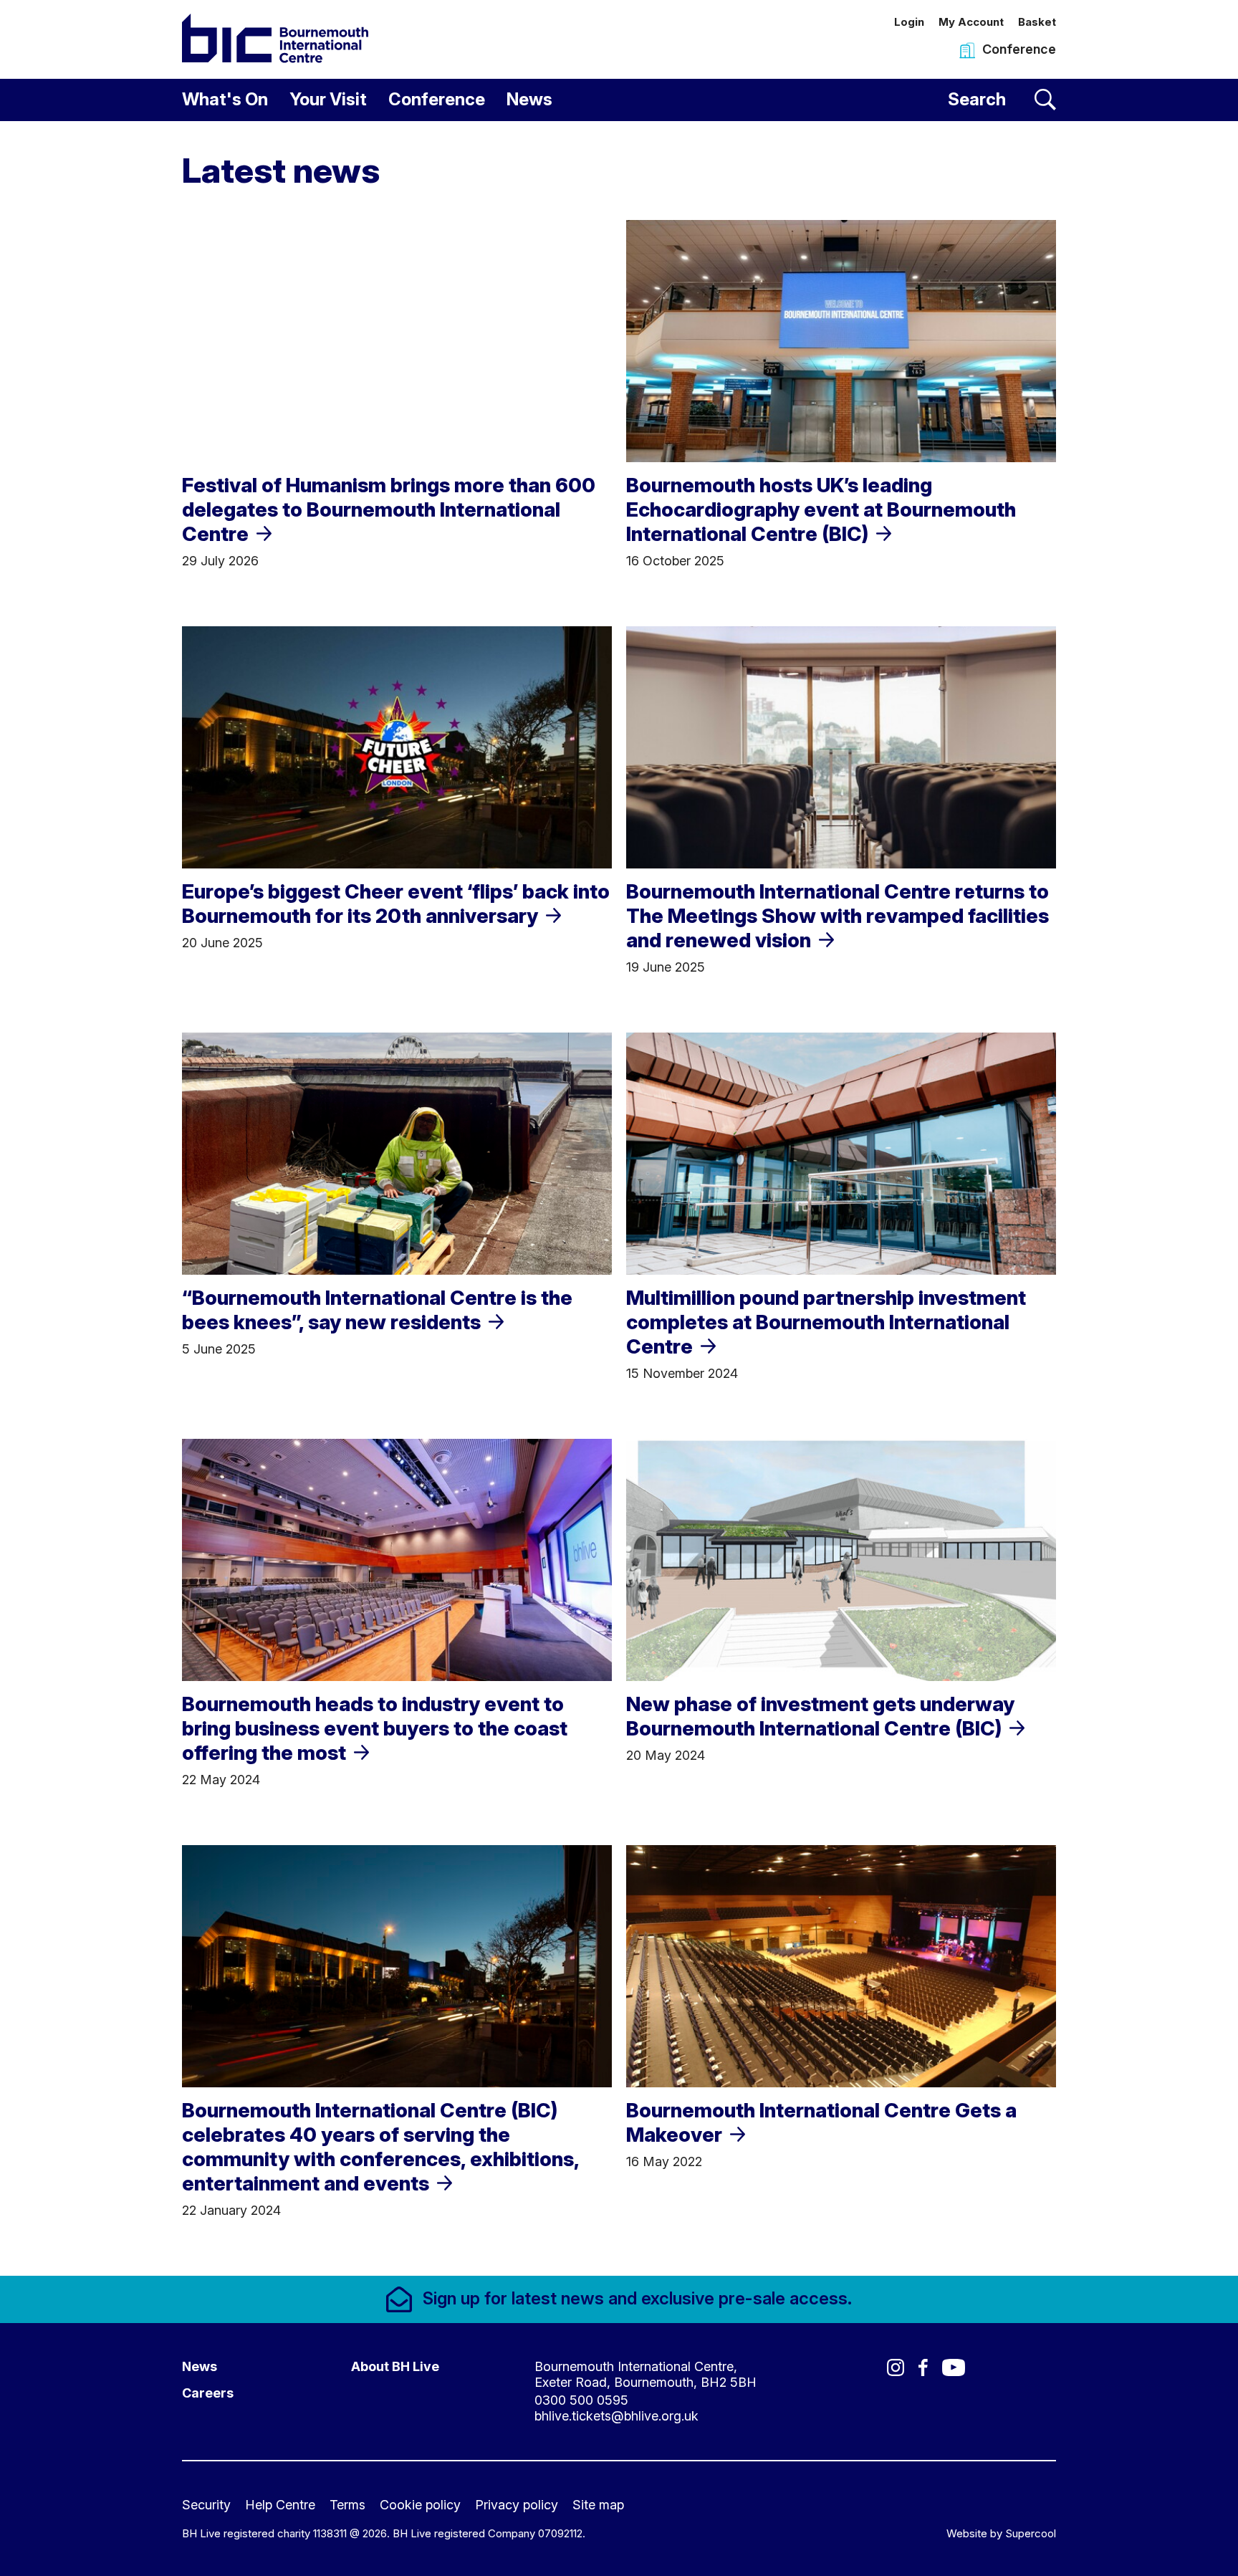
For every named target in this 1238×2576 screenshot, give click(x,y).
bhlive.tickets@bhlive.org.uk (616, 2416)
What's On (225, 99)
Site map (598, 2505)
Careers (208, 2393)
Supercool (1031, 2533)
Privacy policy (517, 2505)
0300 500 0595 (581, 2400)
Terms (347, 2505)
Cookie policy (420, 2505)
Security (206, 2505)
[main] (619, 1198)
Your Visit (328, 99)
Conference (437, 99)
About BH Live (395, 2366)
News (529, 99)
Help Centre (280, 2505)
